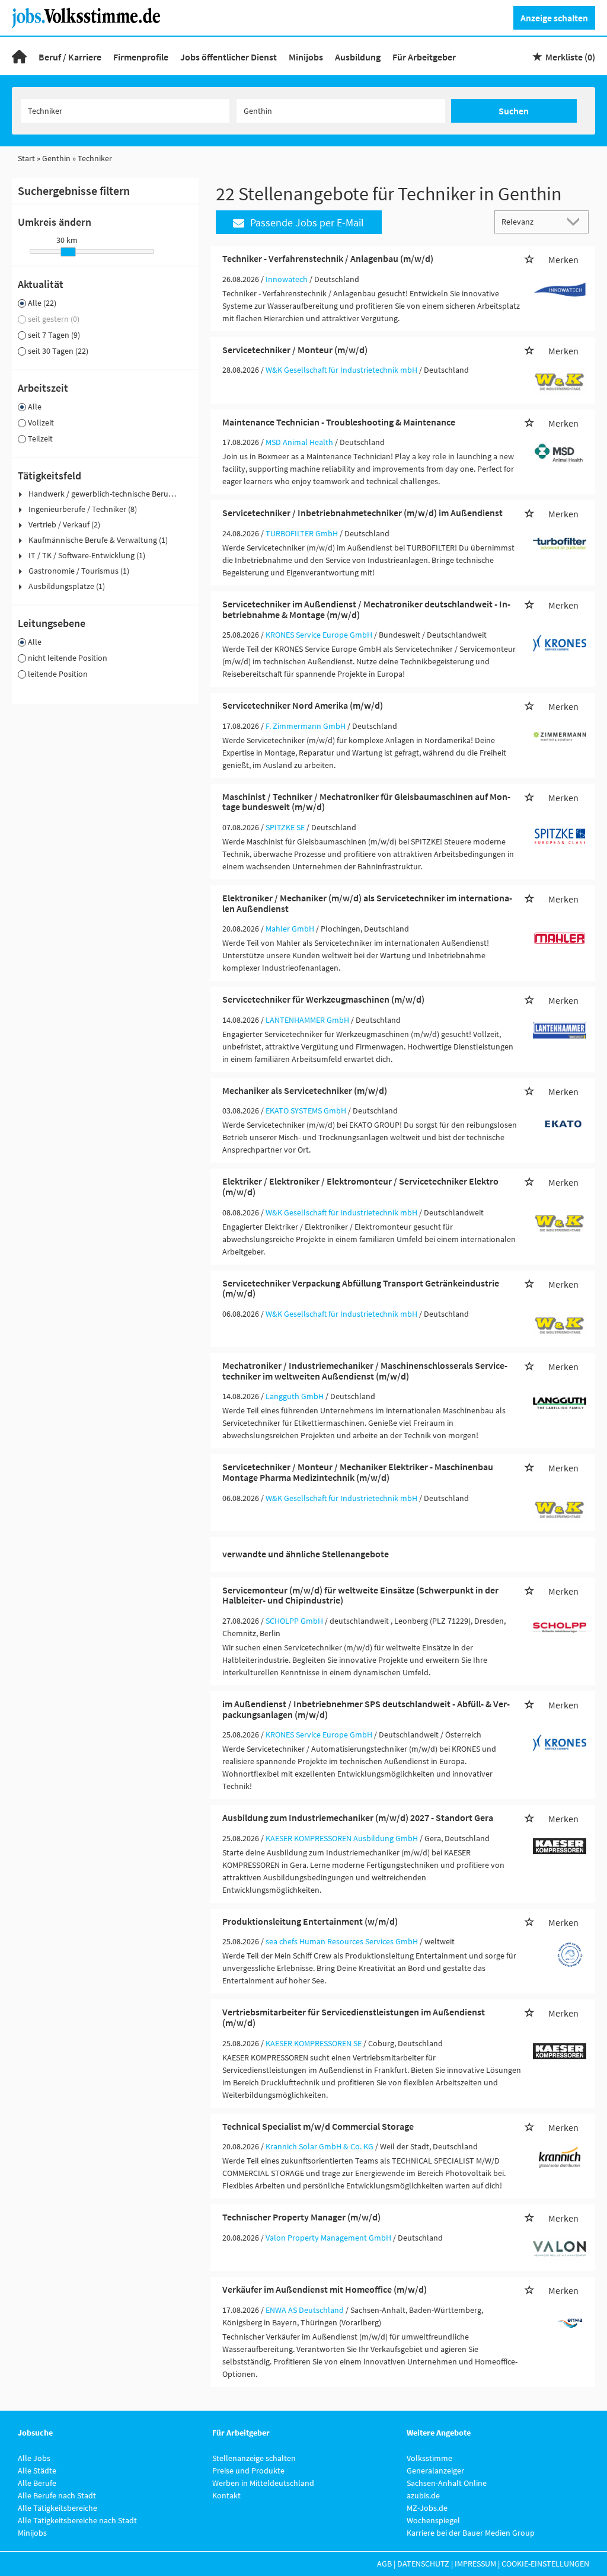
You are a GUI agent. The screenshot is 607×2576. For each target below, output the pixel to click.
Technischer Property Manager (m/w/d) (301, 2217)
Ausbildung (358, 57)
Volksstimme (429, 2458)
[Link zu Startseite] (90, 17)
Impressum (475, 2564)
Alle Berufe (37, 2483)
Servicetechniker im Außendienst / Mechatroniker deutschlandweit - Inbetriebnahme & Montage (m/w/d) (366, 609)
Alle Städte (37, 2471)
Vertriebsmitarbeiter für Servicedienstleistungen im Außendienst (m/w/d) (354, 2017)
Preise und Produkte (248, 2471)
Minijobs (306, 57)
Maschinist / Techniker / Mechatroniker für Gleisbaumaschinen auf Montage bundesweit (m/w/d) (366, 802)
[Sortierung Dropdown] (576, 221)
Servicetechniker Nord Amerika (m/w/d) (303, 705)
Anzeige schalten (554, 18)
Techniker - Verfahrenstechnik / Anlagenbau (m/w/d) (328, 258)
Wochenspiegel (433, 2520)
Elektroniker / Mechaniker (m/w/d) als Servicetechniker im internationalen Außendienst (367, 903)
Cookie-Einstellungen (545, 2564)
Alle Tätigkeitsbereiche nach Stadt (77, 2520)
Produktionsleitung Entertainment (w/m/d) (310, 1921)
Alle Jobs (34, 2458)
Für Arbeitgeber (424, 57)
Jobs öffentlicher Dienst (229, 57)
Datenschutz (423, 2564)
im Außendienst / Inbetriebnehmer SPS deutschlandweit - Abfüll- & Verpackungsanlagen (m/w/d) (366, 1709)
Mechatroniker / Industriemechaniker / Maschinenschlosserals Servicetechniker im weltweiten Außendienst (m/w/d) (365, 1371)
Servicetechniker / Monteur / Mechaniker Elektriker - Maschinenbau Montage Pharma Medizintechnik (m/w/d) (358, 1472)
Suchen (514, 111)
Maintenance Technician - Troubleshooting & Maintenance (339, 422)
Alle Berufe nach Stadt (57, 2495)
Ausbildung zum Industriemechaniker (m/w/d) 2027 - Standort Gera (358, 1817)
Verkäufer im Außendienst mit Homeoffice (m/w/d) (325, 2289)
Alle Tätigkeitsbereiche (57, 2508)
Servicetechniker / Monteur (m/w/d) (295, 350)
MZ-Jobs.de (427, 2508)
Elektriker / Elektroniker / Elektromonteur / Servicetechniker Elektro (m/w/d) (360, 1186)
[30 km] (68, 252)
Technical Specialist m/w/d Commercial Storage (318, 2126)
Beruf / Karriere (70, 57)
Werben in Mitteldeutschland (263, 2483)
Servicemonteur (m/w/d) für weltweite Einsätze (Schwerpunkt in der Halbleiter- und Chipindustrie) (360, 1595)
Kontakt (226, 2495)
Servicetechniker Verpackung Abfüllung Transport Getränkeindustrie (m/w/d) (361, 1288)
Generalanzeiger (435, 2471)
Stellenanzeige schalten (254, 2458)
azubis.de (423, 2495)
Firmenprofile (141, 57)
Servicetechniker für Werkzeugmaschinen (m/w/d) (323, 999)
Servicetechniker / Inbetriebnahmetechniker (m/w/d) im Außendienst (362, 513)
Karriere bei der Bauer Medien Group (471, 2533)
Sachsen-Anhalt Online (447, 2483)
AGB (384, 2564)
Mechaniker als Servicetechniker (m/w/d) (305, 1090)
